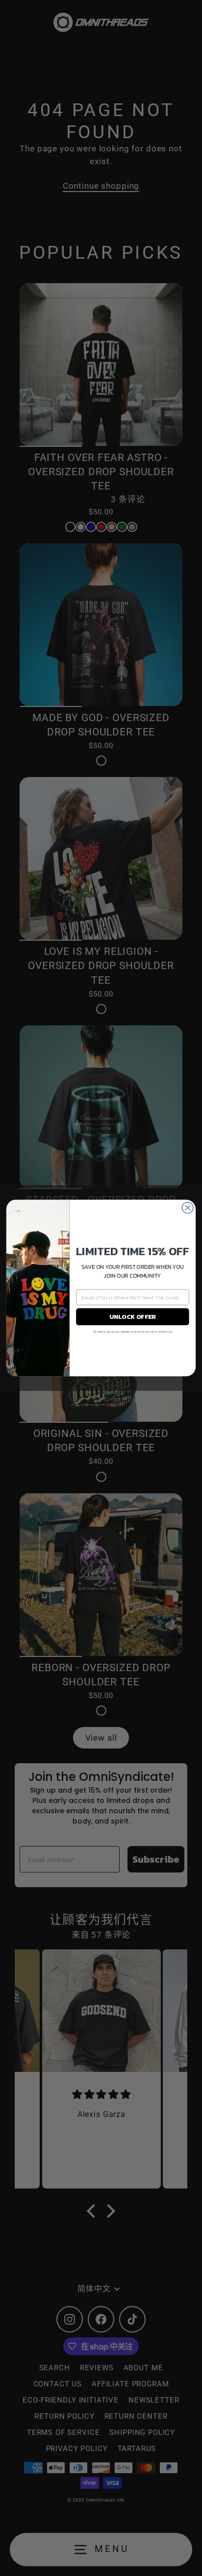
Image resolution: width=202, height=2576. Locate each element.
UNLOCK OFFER (133, 1317)
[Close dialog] (188, 1208)
